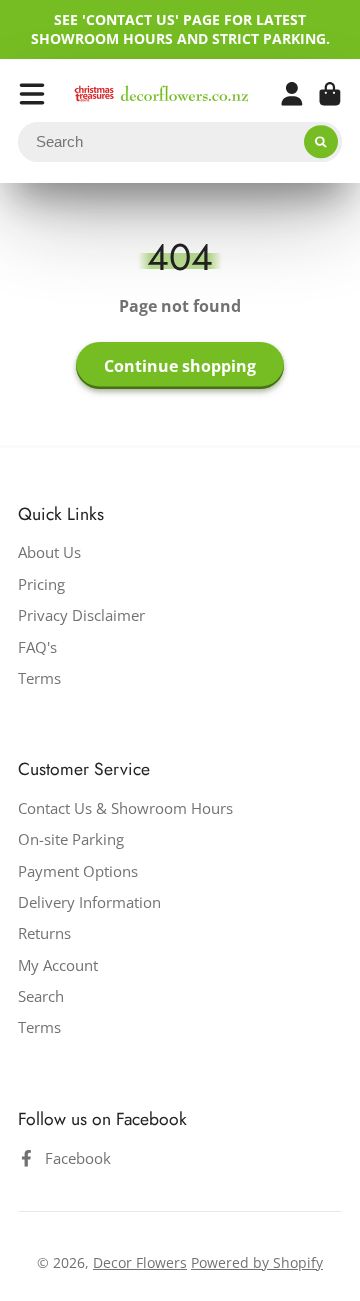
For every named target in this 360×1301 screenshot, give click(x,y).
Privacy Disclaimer (81, 615)
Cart (330, 94)
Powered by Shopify (257, 1262)
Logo (161, 93)
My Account (58, 965)
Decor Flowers (140, 1262)
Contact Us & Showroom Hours (125, 808)
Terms (39, 678)
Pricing (41, 584)
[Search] (321, 142)
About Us (49, 552)
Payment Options (78, 871)
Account (292, 94)
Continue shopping (180, 366)
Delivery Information (89, 902)
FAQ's (37, 647)
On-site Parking (71, 839)
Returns (44, 933)
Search (41, 996)
